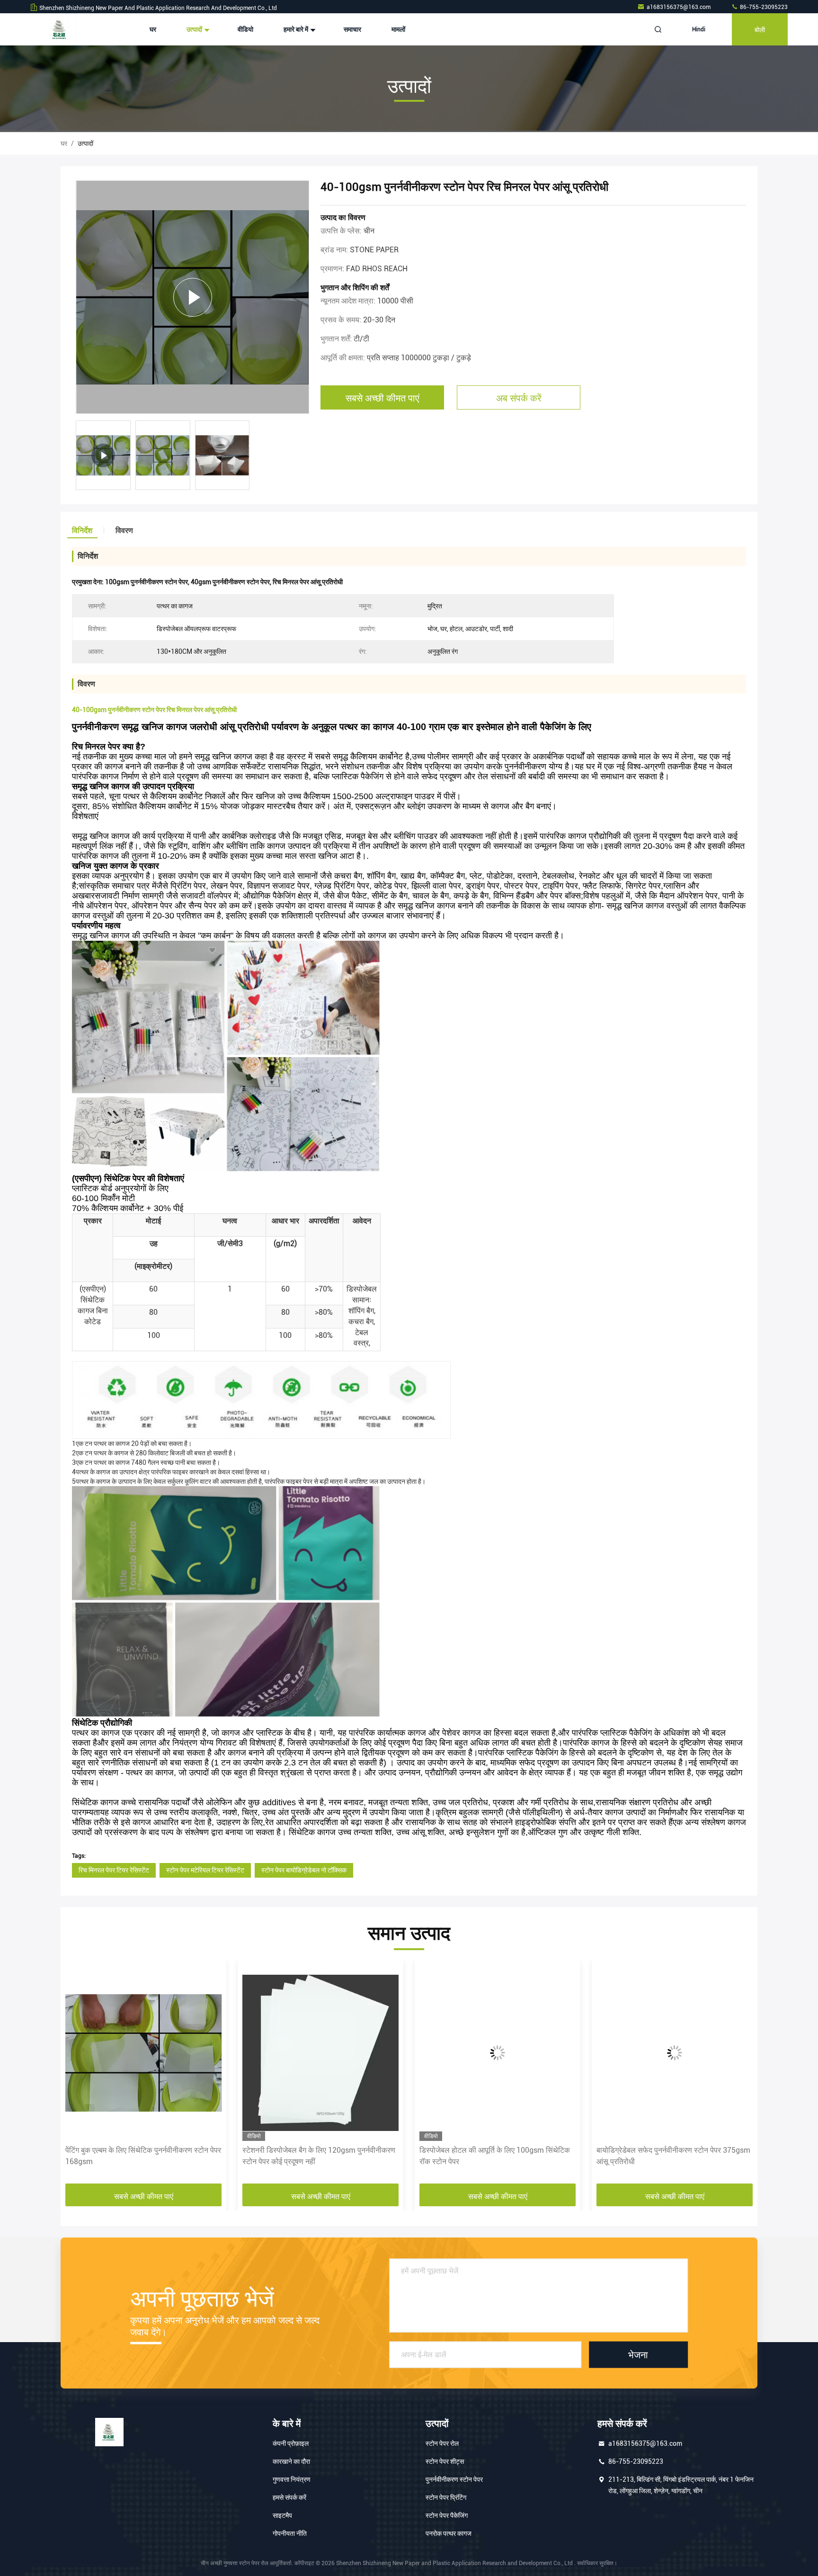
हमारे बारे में (297, 29)
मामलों (398, 29)
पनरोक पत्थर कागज (449, 2533)
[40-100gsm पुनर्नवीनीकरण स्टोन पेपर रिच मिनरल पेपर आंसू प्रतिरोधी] (192, 297)
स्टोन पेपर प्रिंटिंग (446, 2497)
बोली (760, 29)
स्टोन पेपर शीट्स (445, 2461)
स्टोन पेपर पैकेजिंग (447, 2515)
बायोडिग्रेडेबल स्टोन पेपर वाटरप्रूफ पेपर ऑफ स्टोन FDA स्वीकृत (667, 2156)
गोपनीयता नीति (290, 2533)
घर (153, 29)
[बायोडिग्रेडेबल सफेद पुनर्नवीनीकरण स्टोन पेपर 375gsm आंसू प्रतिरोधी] (498, 2053)
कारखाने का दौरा (291, 2461)
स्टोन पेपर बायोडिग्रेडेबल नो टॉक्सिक (304, 1870)
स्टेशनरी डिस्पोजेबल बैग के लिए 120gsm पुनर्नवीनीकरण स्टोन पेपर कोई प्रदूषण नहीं (142, 2156)
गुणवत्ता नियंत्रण (292, 2479)
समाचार (352, 29)
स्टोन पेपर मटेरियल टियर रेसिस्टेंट (205, 1870)
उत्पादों (195, 29)
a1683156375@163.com (679, 7)
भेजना (638, 2354)
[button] (78, 2075)
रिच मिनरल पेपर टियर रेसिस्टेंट (114, 1870)
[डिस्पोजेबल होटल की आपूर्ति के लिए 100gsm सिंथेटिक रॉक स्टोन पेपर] (320, 2053)
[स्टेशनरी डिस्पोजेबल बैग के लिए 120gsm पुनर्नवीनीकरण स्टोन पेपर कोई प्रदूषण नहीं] (143, 2053)
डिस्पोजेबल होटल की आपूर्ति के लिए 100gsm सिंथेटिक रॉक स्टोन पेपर (318, 2156)
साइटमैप (282, 2515)
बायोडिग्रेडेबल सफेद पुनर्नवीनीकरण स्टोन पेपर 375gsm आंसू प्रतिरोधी (496, 2156)
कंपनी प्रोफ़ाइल (291, 2443)
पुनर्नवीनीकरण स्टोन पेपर (454, 2479)
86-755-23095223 (763, 7)
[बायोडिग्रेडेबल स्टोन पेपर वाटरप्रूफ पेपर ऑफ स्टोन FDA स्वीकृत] (675, 2053)
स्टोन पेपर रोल (442, 2443)
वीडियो (245, 29)
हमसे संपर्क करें (289, 2497)
